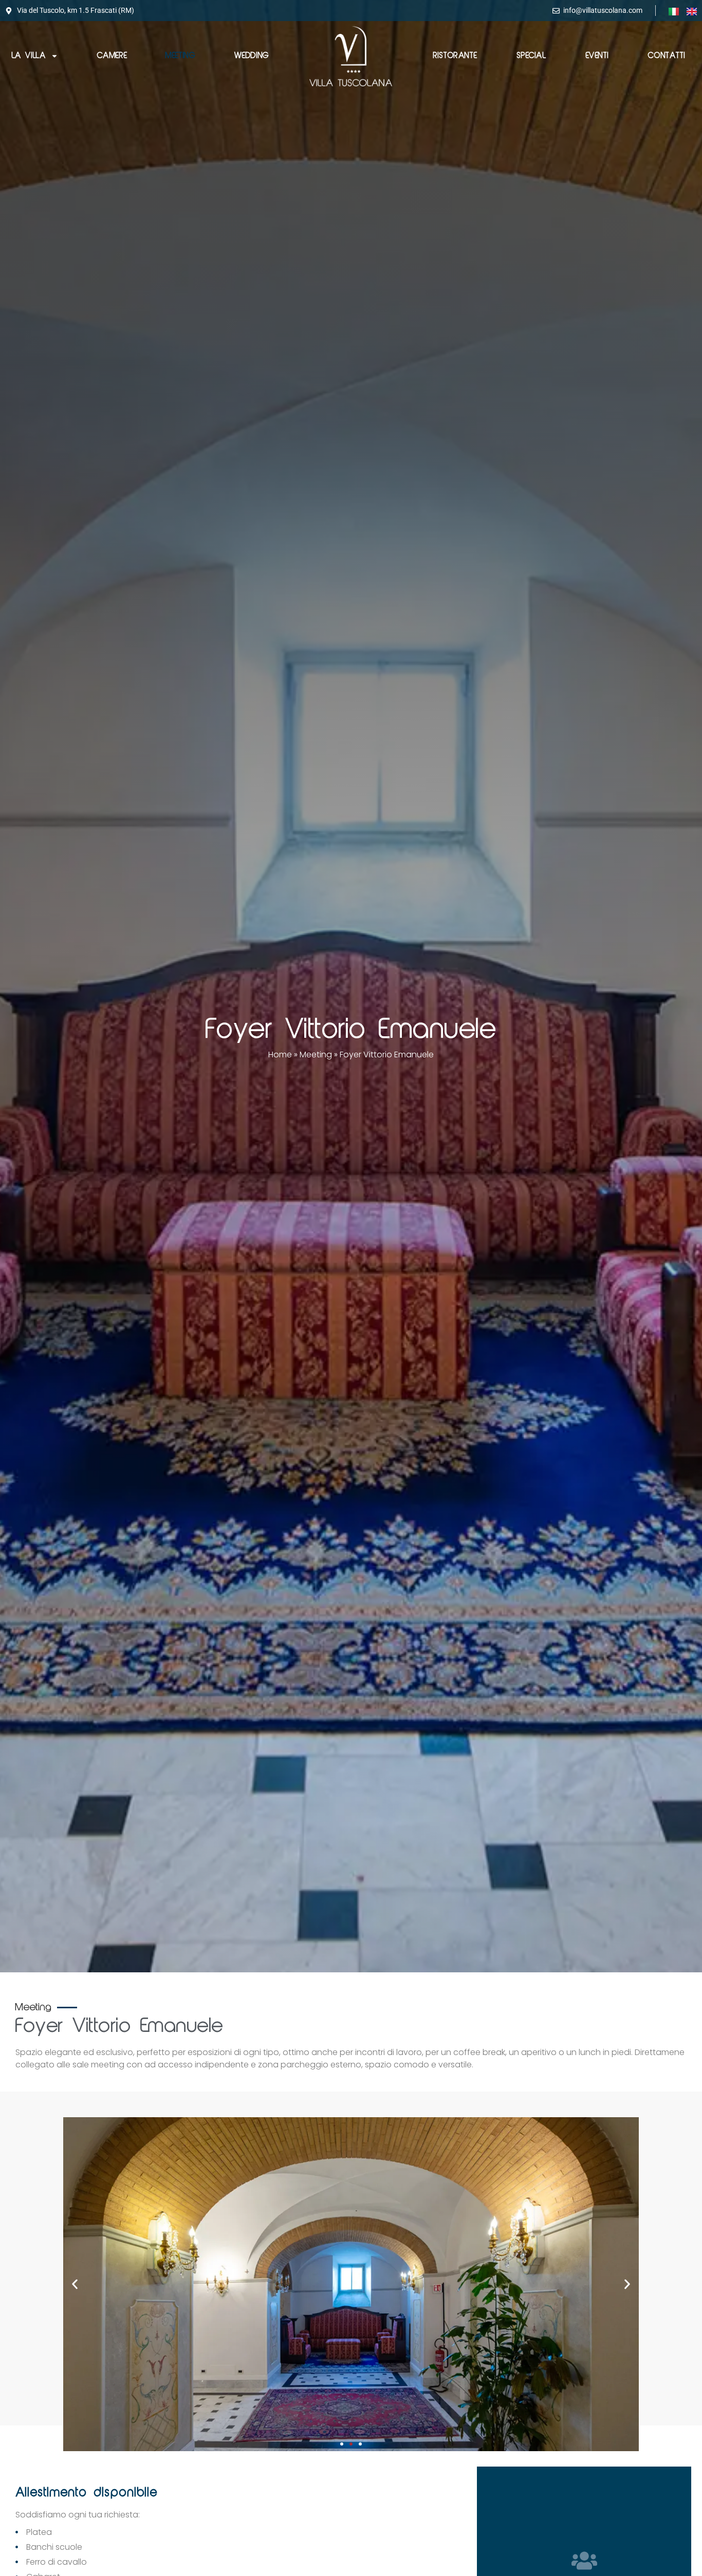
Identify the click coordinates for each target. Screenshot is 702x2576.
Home (280, 1054)
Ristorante (455, 56)
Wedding (252, 56)
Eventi (597, 56)
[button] (75, 2284)
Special (531, 56)
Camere (112, 56)
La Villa (29, 56)
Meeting (180, 56)
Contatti (667, 56)
